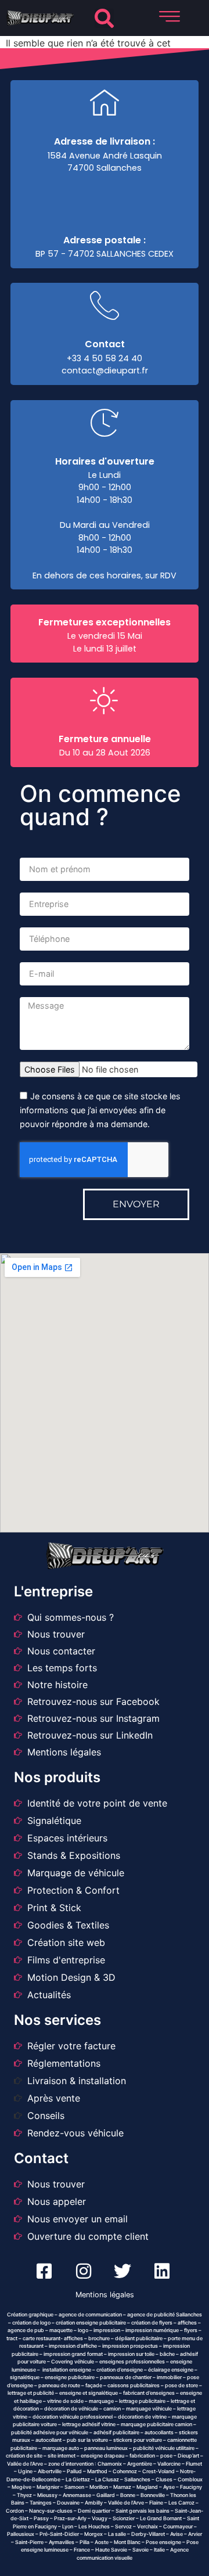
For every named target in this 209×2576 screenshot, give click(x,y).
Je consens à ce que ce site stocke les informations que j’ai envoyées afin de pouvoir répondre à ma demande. (100, 1111)
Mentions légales (105, 2295)
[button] (104, 18)
